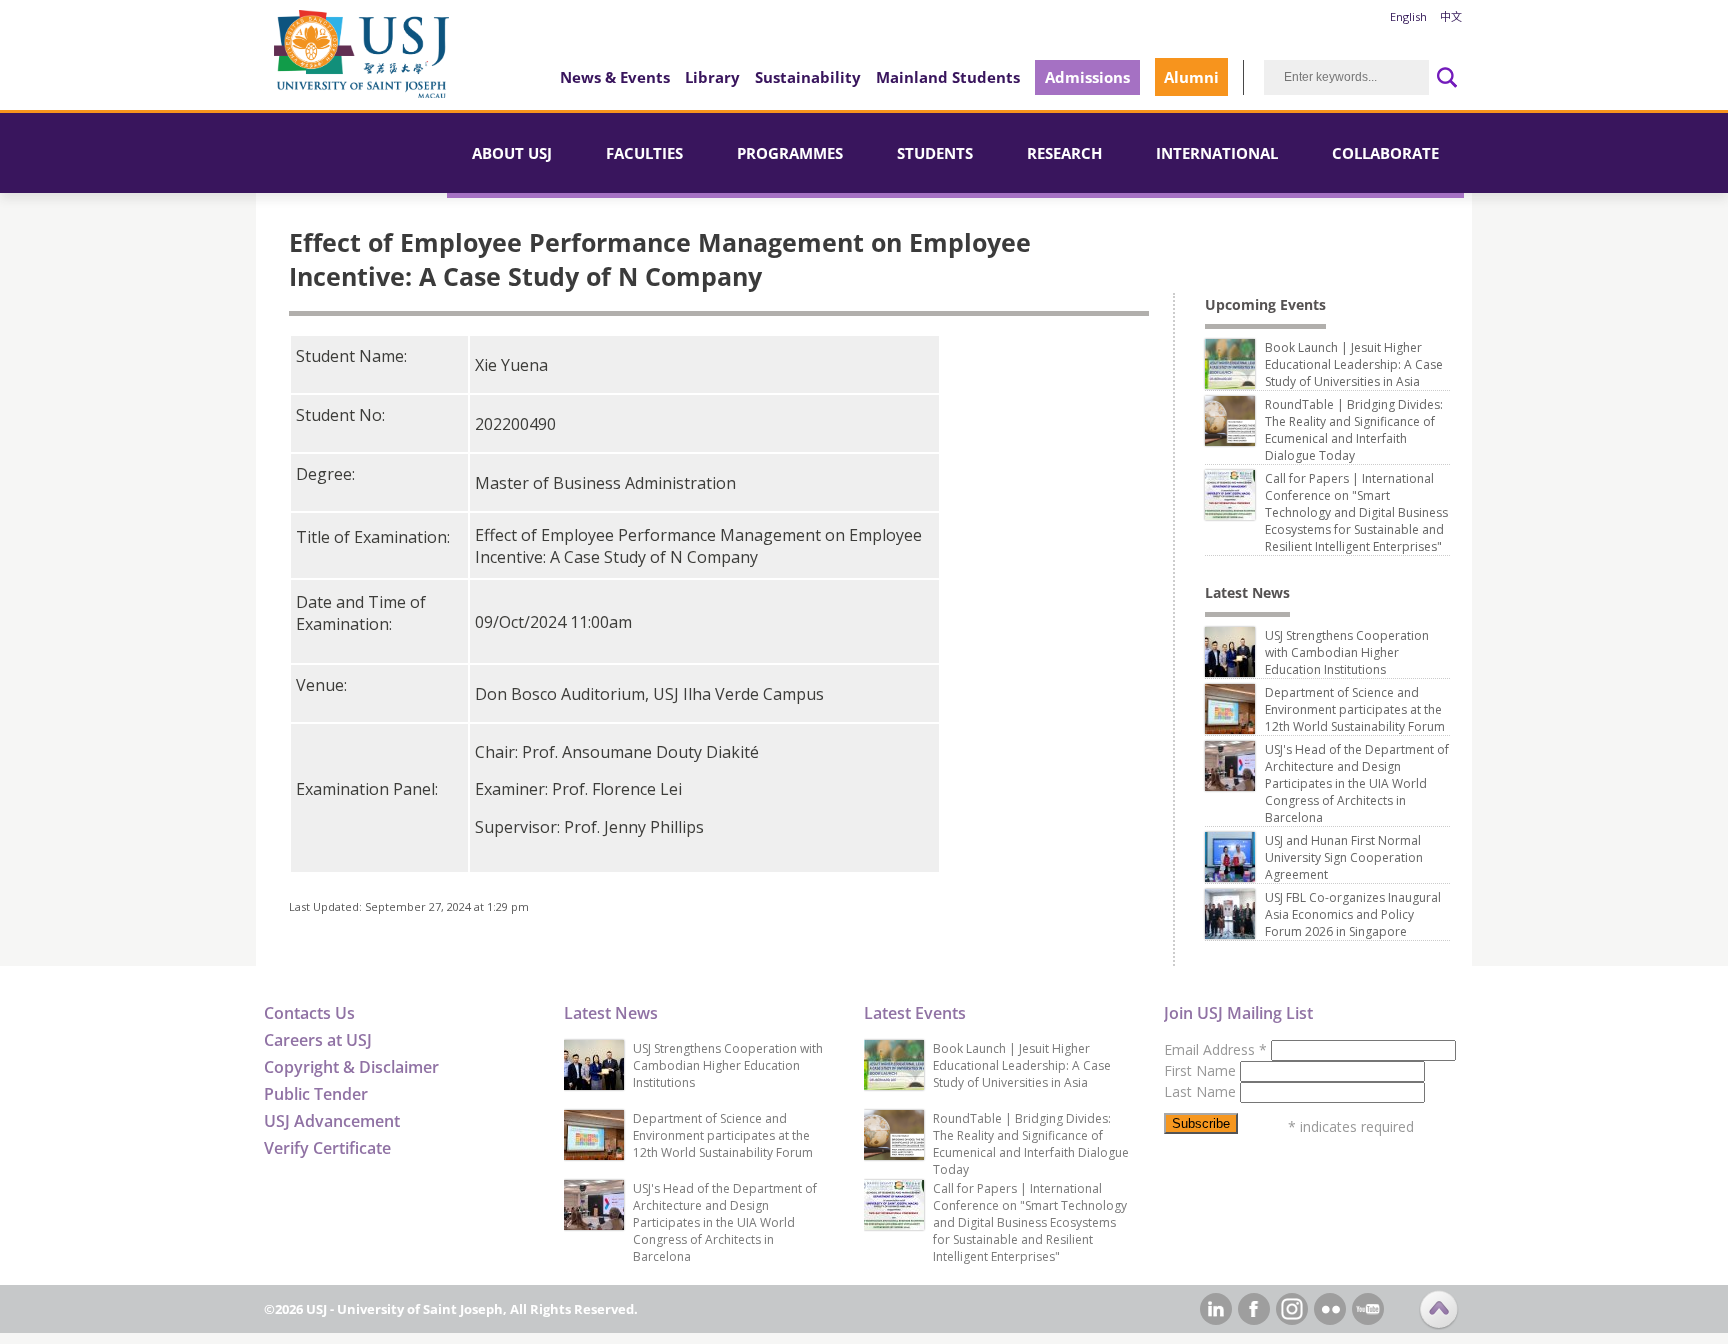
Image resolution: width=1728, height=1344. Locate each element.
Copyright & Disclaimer (351, 1067)
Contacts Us (309, 1013)
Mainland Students (948, 77)
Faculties (644, 153)
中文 (1451, 16)
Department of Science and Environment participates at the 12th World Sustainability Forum (1355, 709)
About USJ (512, 153)
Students (935, 153)
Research (1064, 153)
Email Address (1215, 1049)
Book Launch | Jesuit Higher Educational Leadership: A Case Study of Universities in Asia (1354, 364)
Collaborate (1385, 153)
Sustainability (808, 77)
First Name (1202, 1070)
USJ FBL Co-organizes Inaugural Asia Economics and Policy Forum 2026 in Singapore (1353, 914)
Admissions (1087, 77)
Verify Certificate (327, 1148)
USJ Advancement (332, 1121)
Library (712, 77)
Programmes (790, 153)
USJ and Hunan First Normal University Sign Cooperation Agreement (1344, 857)
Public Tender (316, 1094)
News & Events (615, 77)
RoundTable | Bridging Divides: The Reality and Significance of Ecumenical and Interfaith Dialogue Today (1354, 430)
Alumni (1191, 77)
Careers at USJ (318, 1040)
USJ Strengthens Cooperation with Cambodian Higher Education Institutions (1347, 652)
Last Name (1202, 1091)
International (1217, 153)
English (1408, 16)
